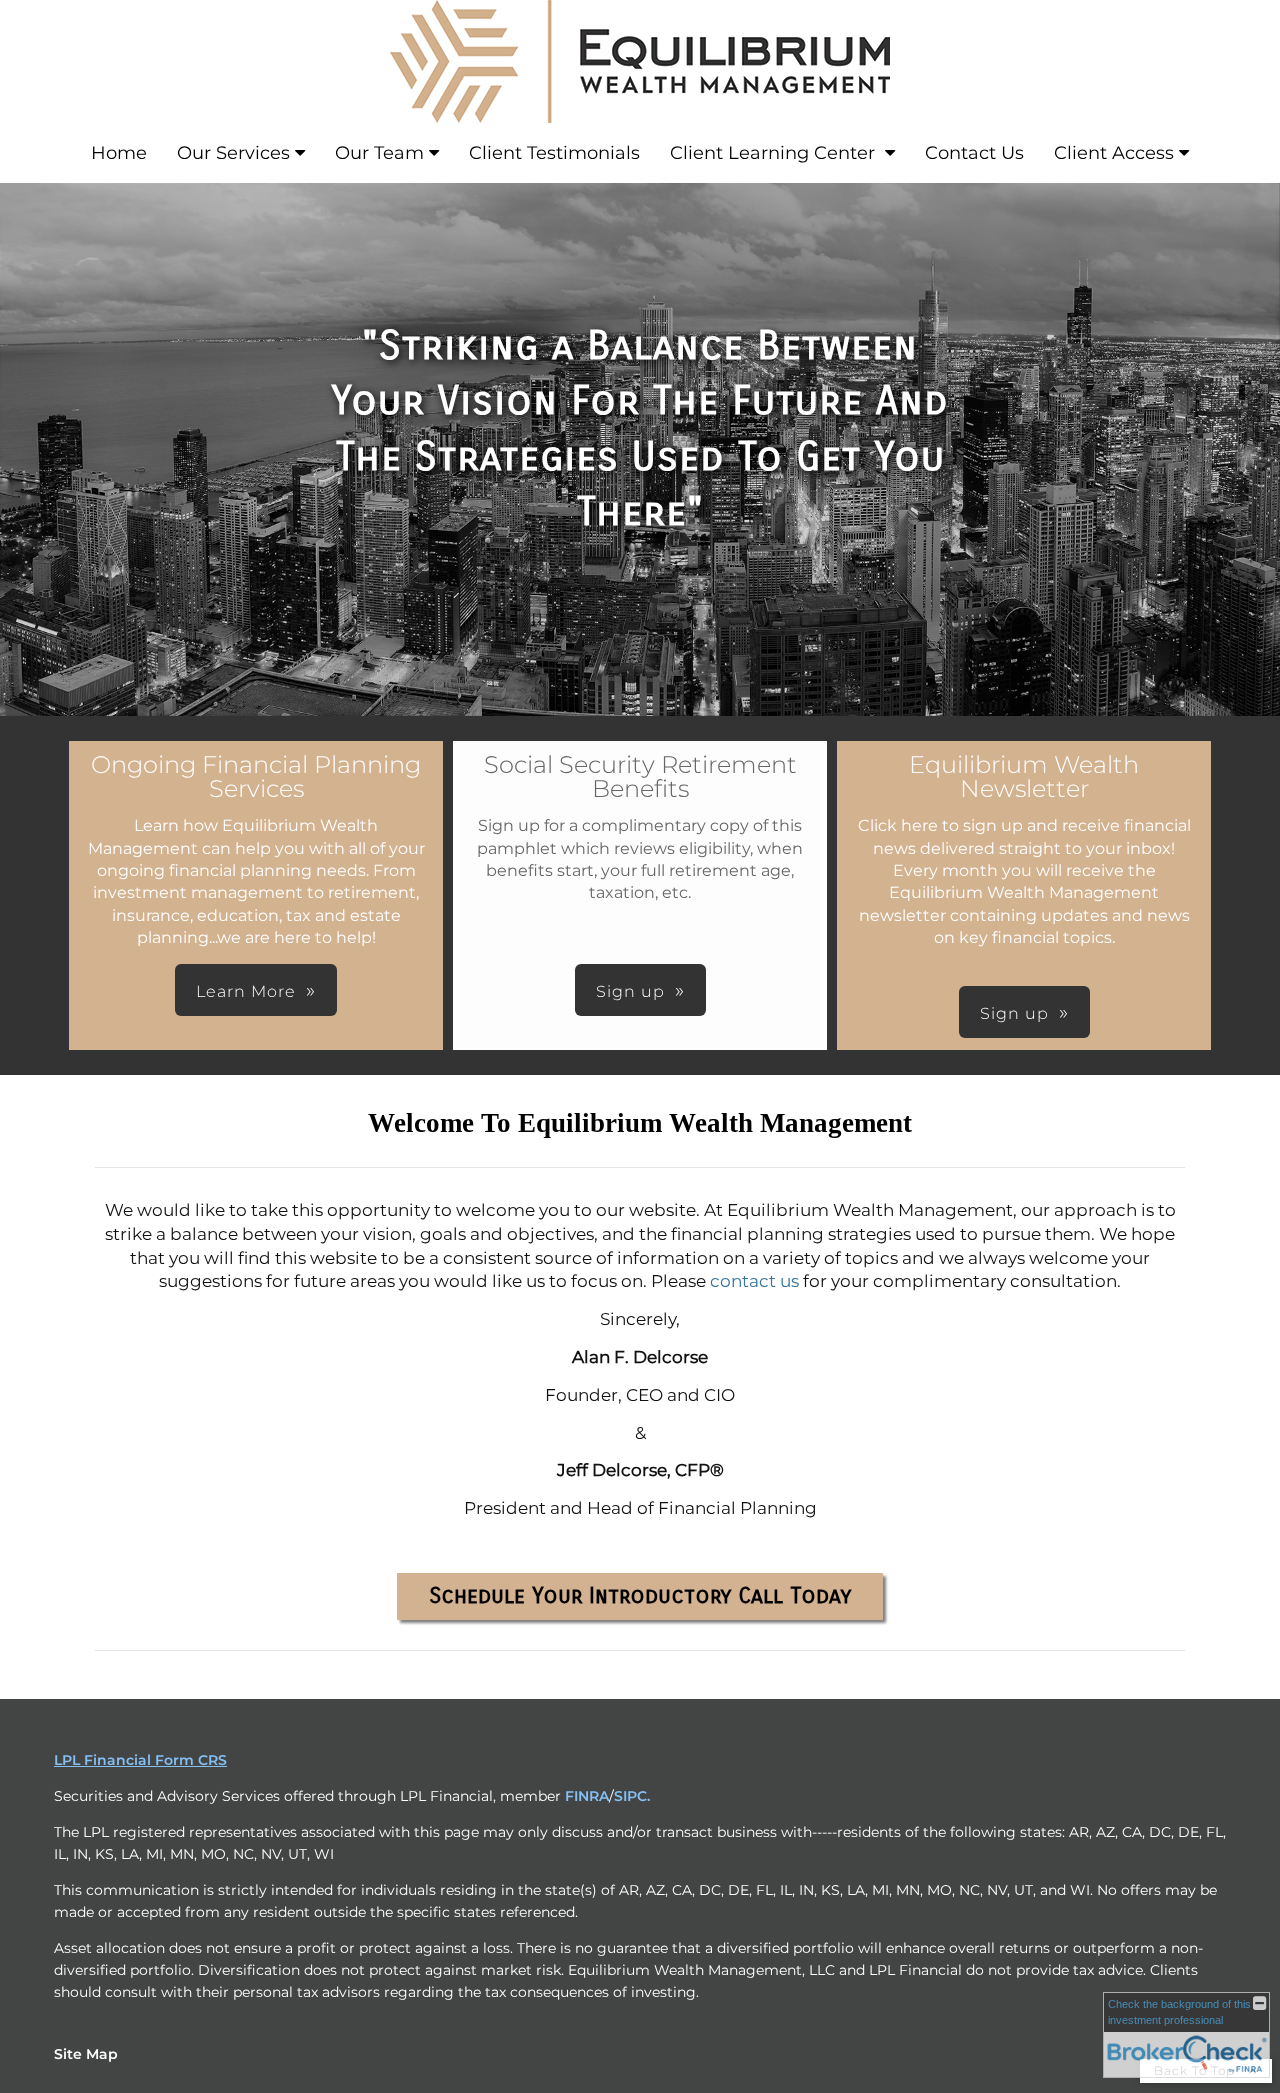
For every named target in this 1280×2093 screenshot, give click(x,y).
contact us (754, 1281)
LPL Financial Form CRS (140, 1760)
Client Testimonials (554, 153)
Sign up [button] (630, 991)
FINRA (587, 1796)
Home (119, 153)
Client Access (1114, 153)
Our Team (379, 153)
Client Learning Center (775, 153)
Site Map (86, 2054)
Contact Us (974, 153)
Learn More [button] (246, 991)
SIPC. (632, 1796)
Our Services (233, 153)
